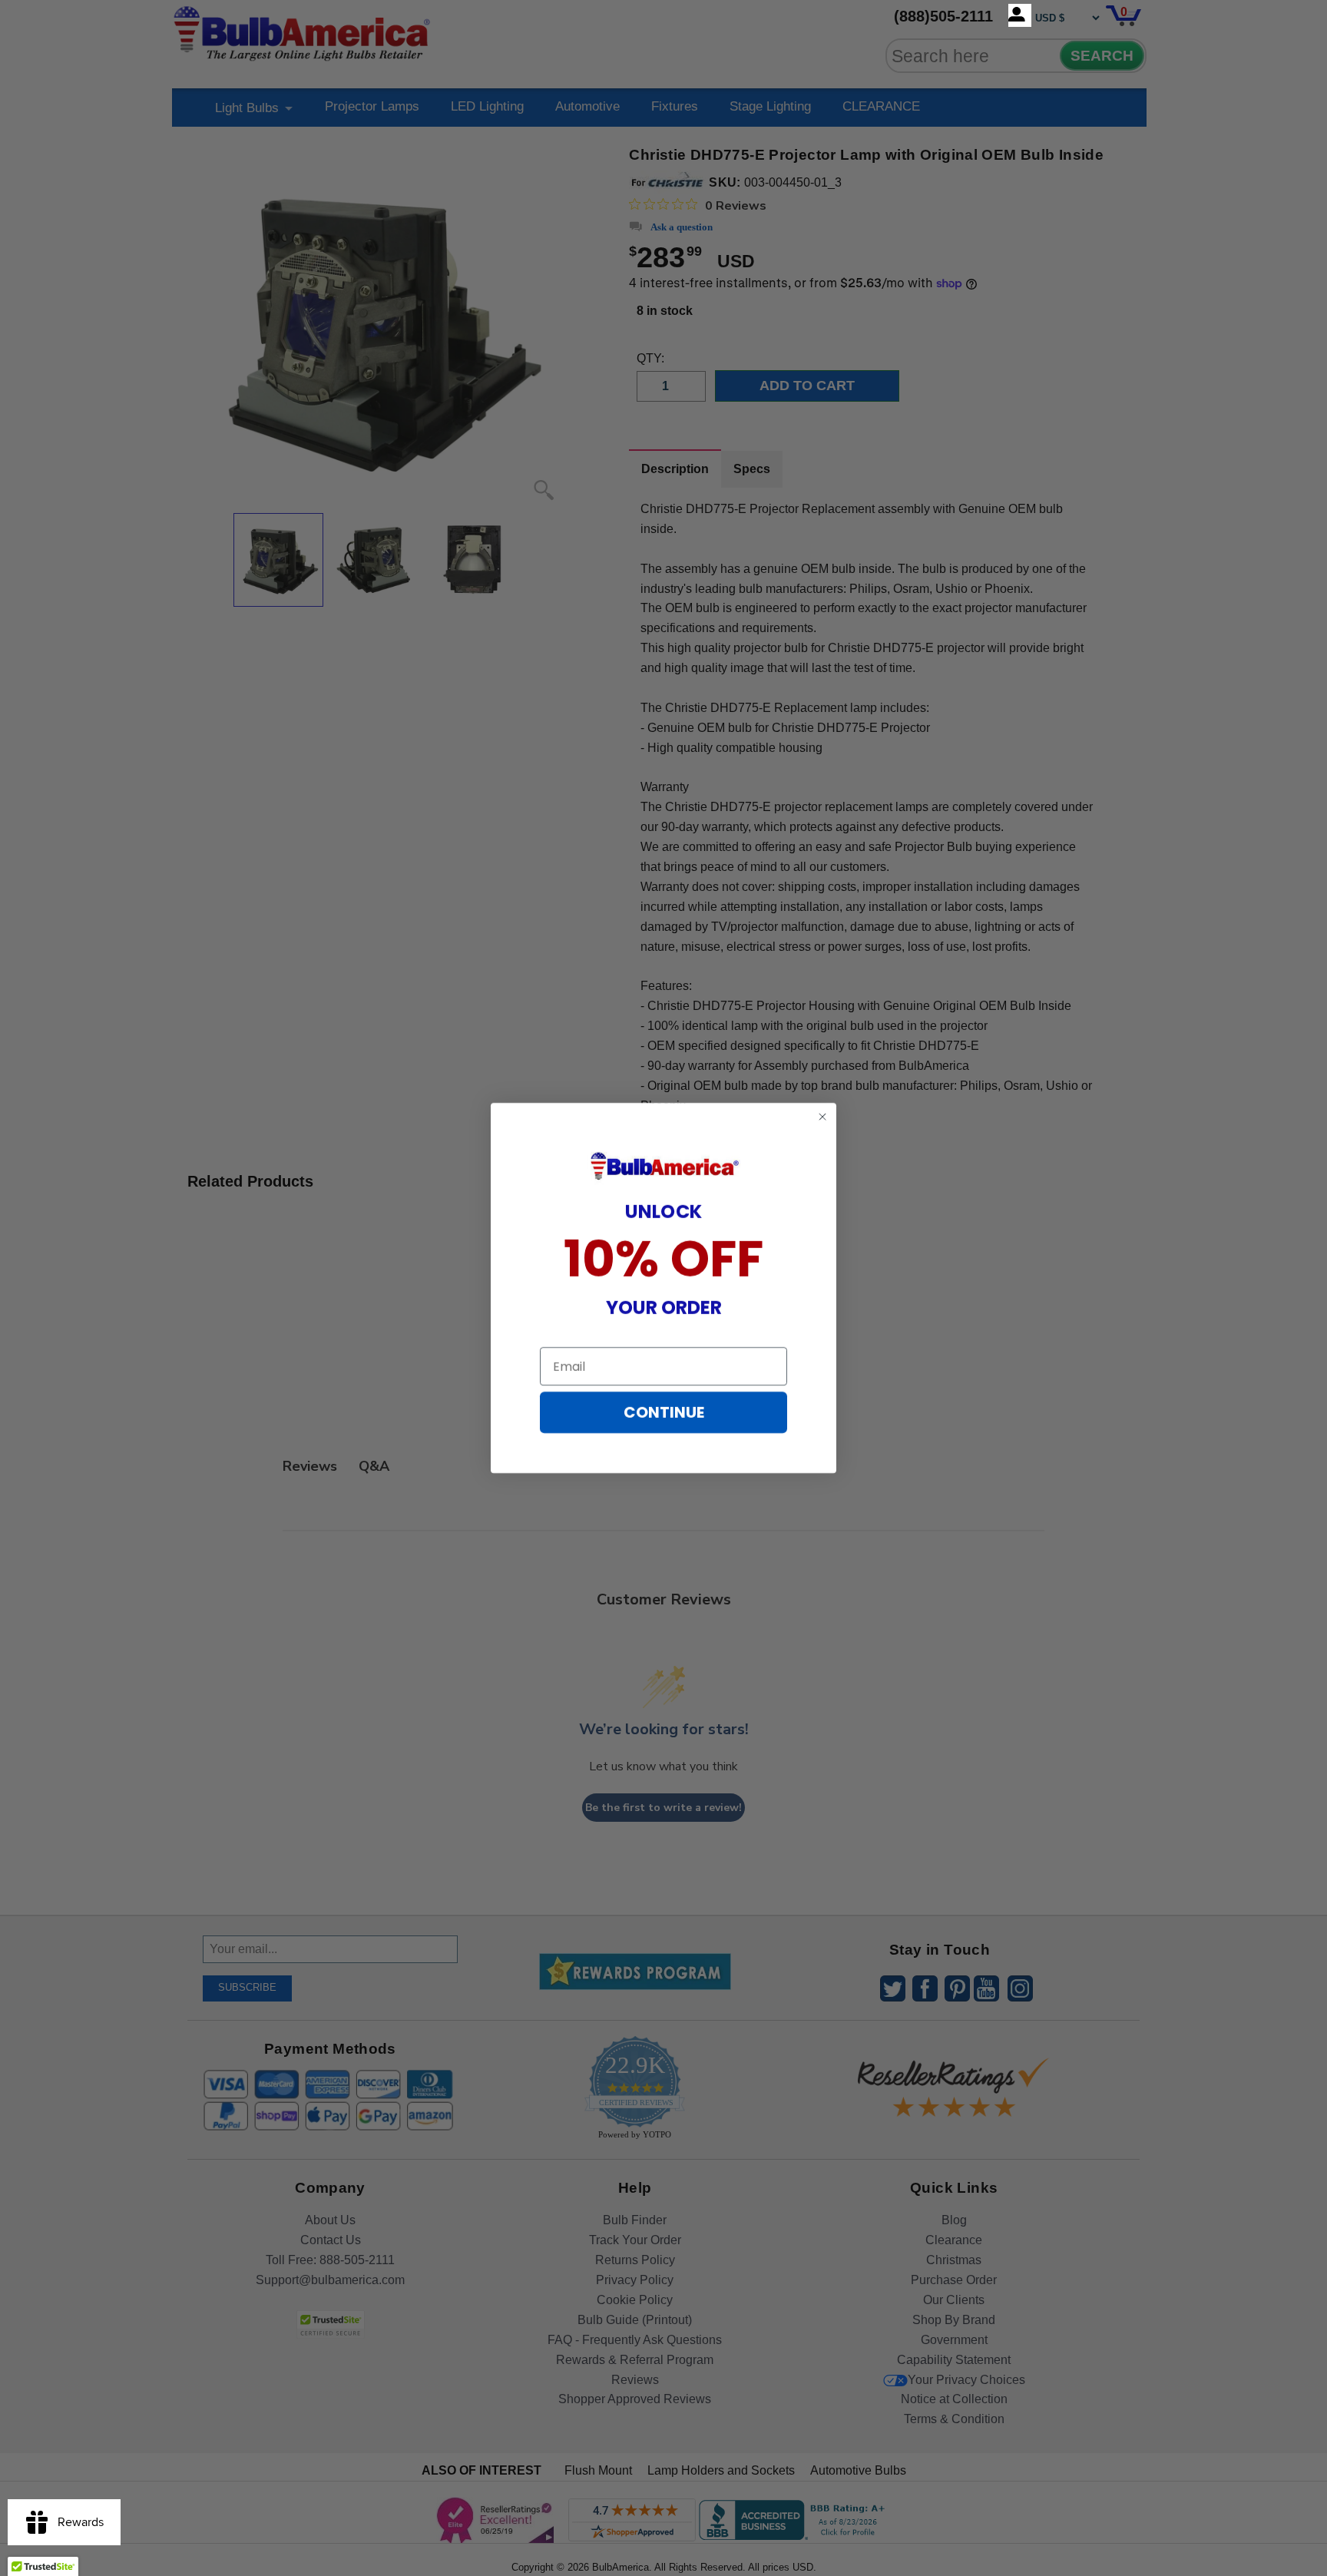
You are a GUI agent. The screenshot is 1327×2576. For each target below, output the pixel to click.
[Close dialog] (822, 1117)
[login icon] (1020, 15)
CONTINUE (664, 1412)
